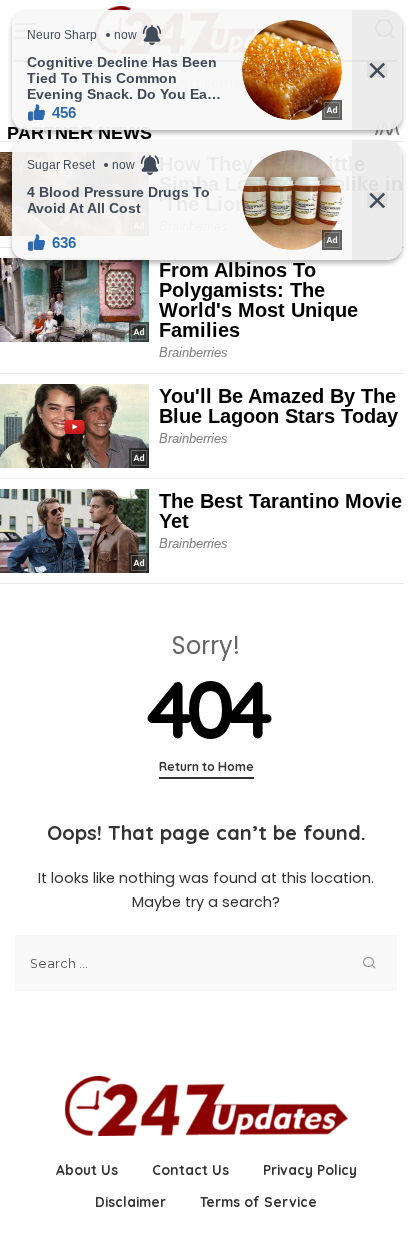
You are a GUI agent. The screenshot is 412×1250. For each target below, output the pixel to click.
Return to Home (206, 766)
